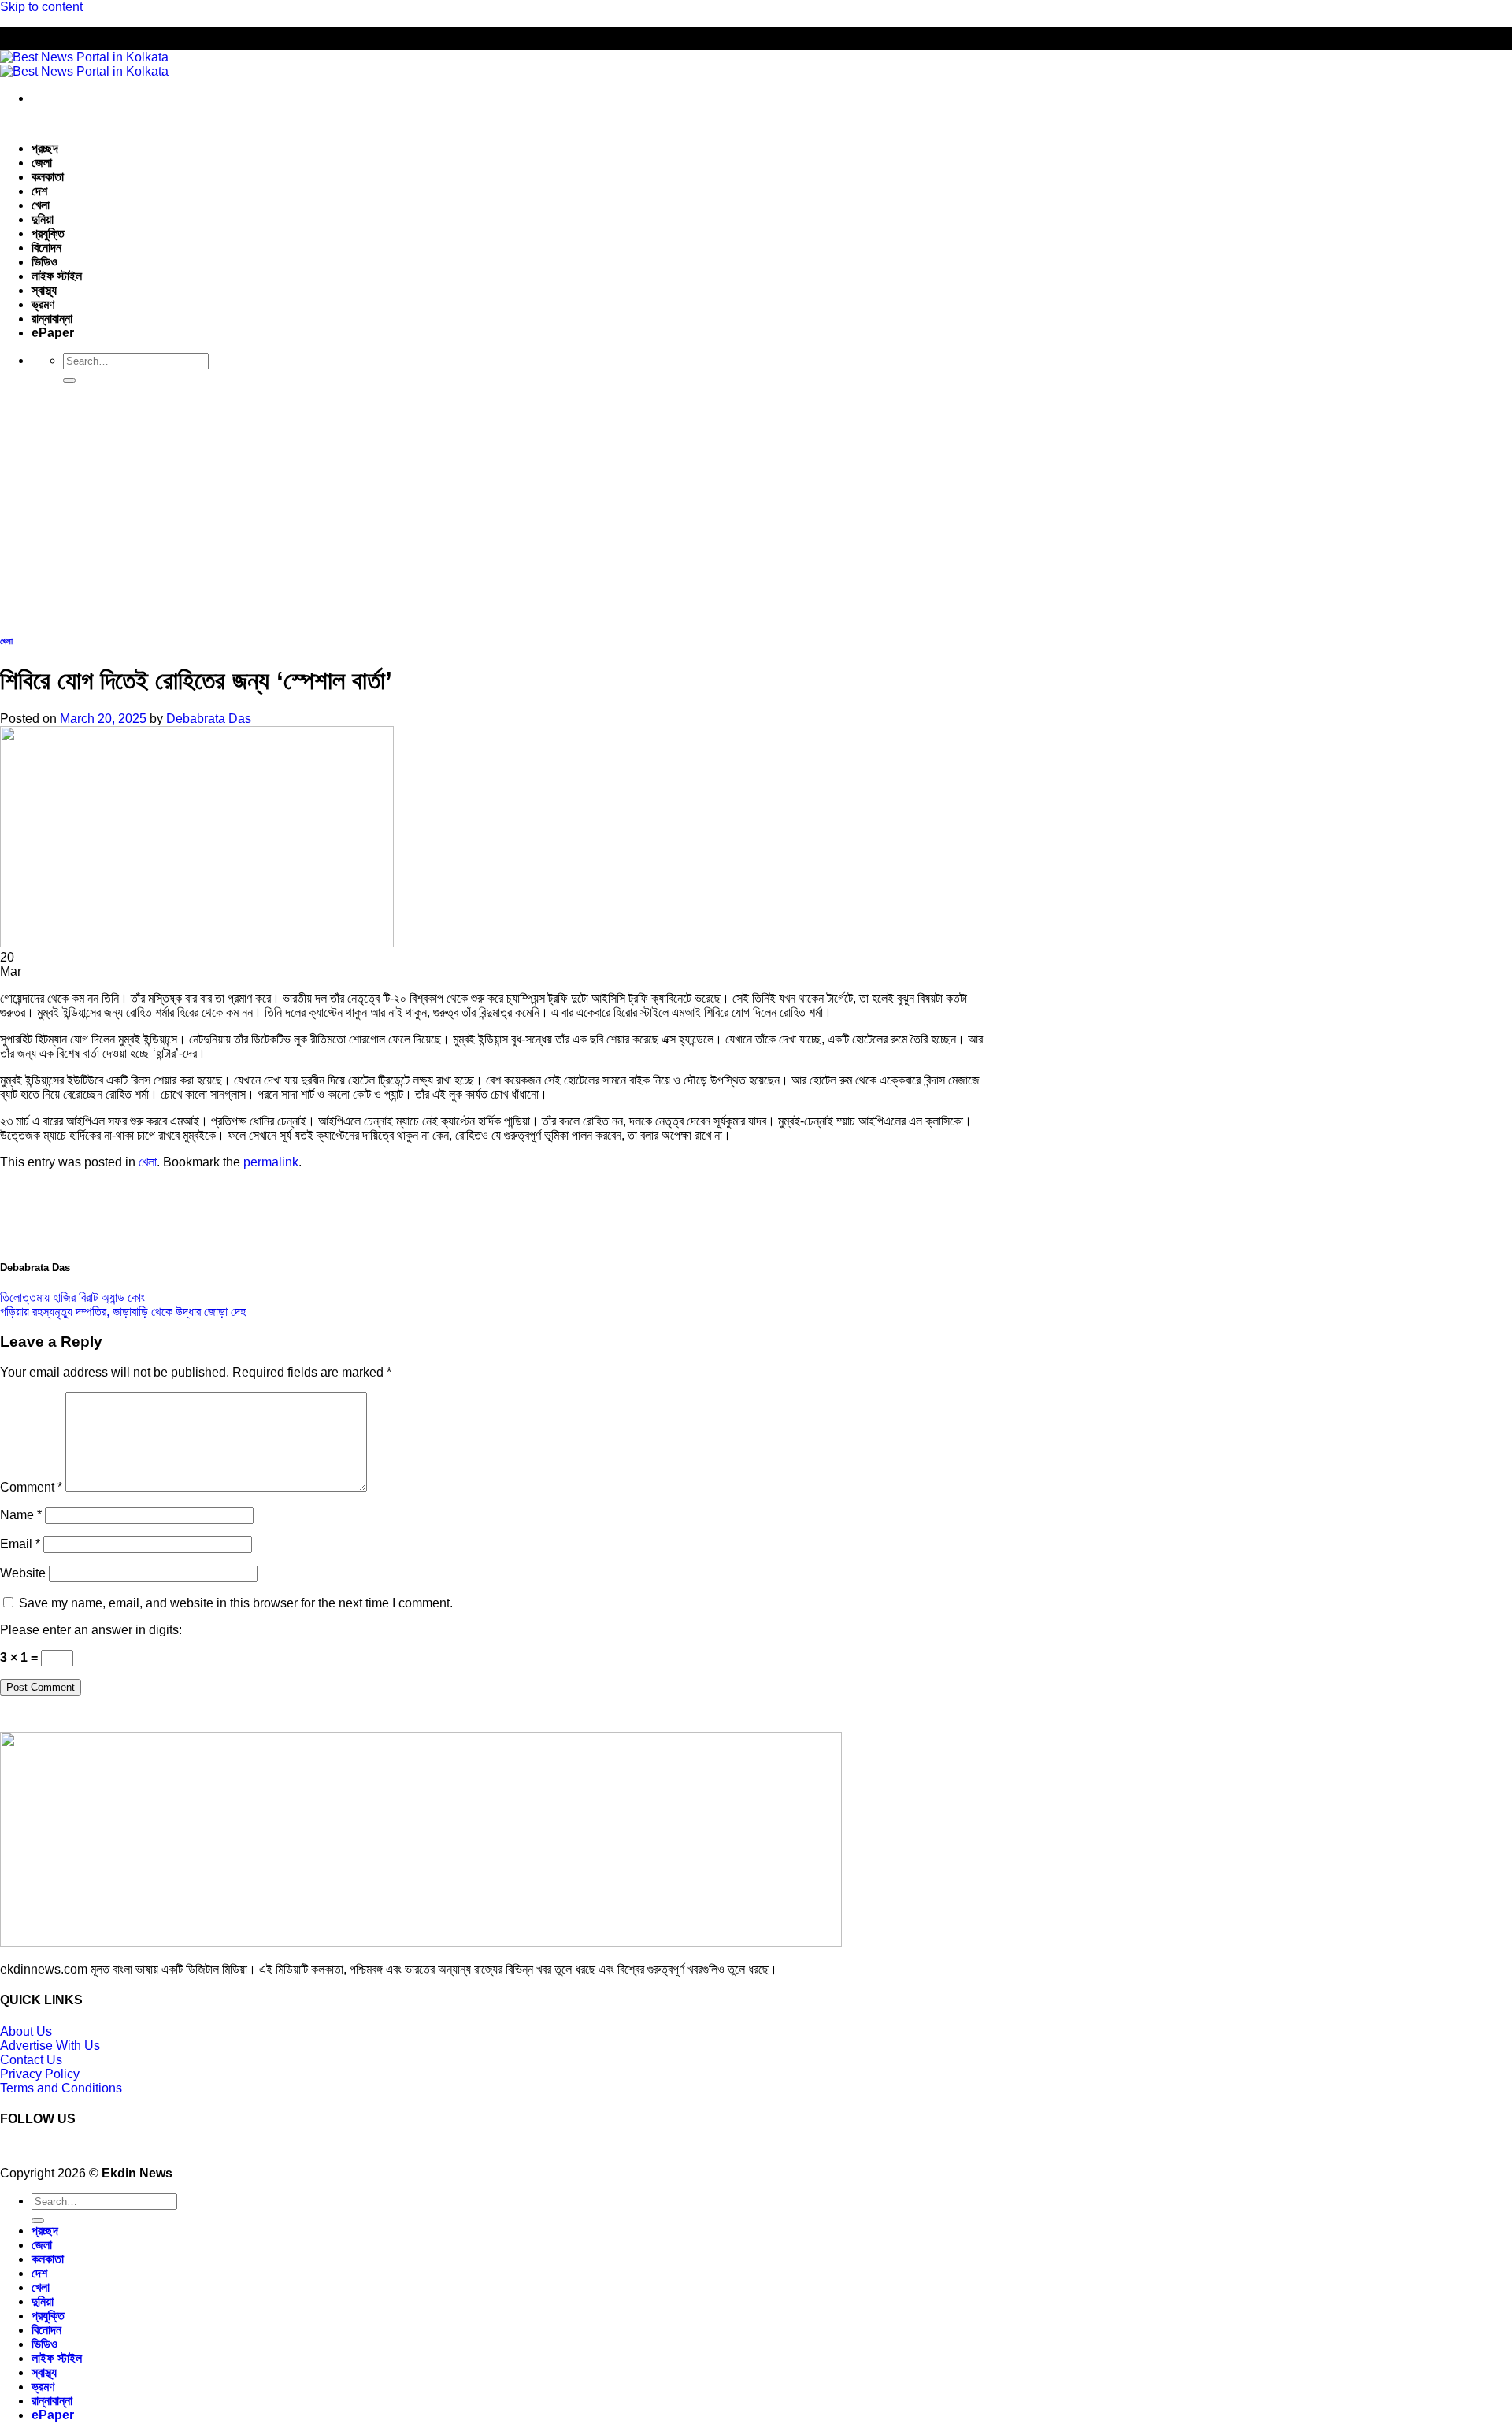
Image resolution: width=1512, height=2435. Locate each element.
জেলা (42, 163)
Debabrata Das (209, 719)
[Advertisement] (756, 506)
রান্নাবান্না (52, 319)
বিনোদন (46, 248)
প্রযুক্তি (48, 233)
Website (23, 1573)
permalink (271, 1162)
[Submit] (69, 380)
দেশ (39, 191)
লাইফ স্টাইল (57, 276)
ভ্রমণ (43, 304)
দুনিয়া (43, 219)
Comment (31, 1487)
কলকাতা (48, 177)
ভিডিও (44, 262)
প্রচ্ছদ (45, 148)
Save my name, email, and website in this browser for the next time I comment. (236, 1603)
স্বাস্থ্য (44, 290)
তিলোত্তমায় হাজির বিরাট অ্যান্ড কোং (72, 1297)
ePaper (53, 333)
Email (20, 1544)
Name (21, 1515)
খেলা (41, 205)
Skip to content (41, 7)
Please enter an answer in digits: (91, 1630)
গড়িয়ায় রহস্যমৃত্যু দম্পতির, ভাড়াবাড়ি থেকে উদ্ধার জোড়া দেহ (123, 1312)
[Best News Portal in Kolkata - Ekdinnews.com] (84, 64)
